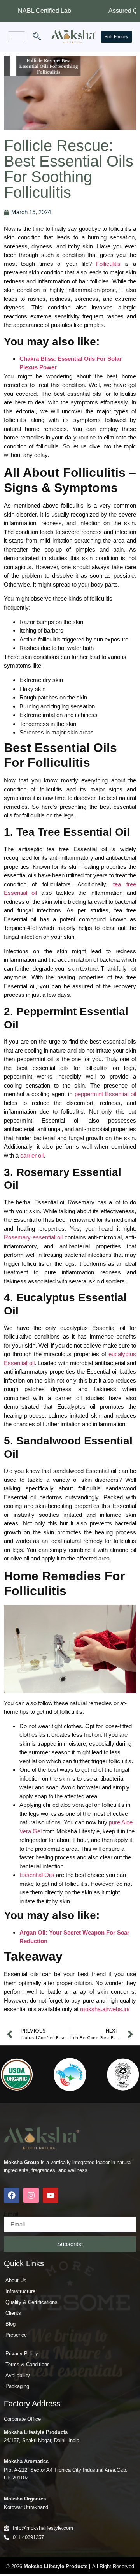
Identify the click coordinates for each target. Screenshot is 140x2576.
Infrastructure (20, 2291)
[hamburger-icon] (17, 37)
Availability (18, 2375)
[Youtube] (51, 2195)
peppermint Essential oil (105, 1094)
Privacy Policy (22, 2354)
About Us (16, 2280)
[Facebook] (12, 2195)
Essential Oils (37, 1875)
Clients (13, 2313)
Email (11, 2214)
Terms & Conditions (28, 2364)
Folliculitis (108, 264)
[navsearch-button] (37, 37)
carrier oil (32, 1155)
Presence (16, 2335)
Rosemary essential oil (33, 1237)
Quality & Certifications (31, 2302)
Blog (10, 2324)
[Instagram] (31, 2195)
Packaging (17, 2386)
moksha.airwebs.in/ (105, 2009)
